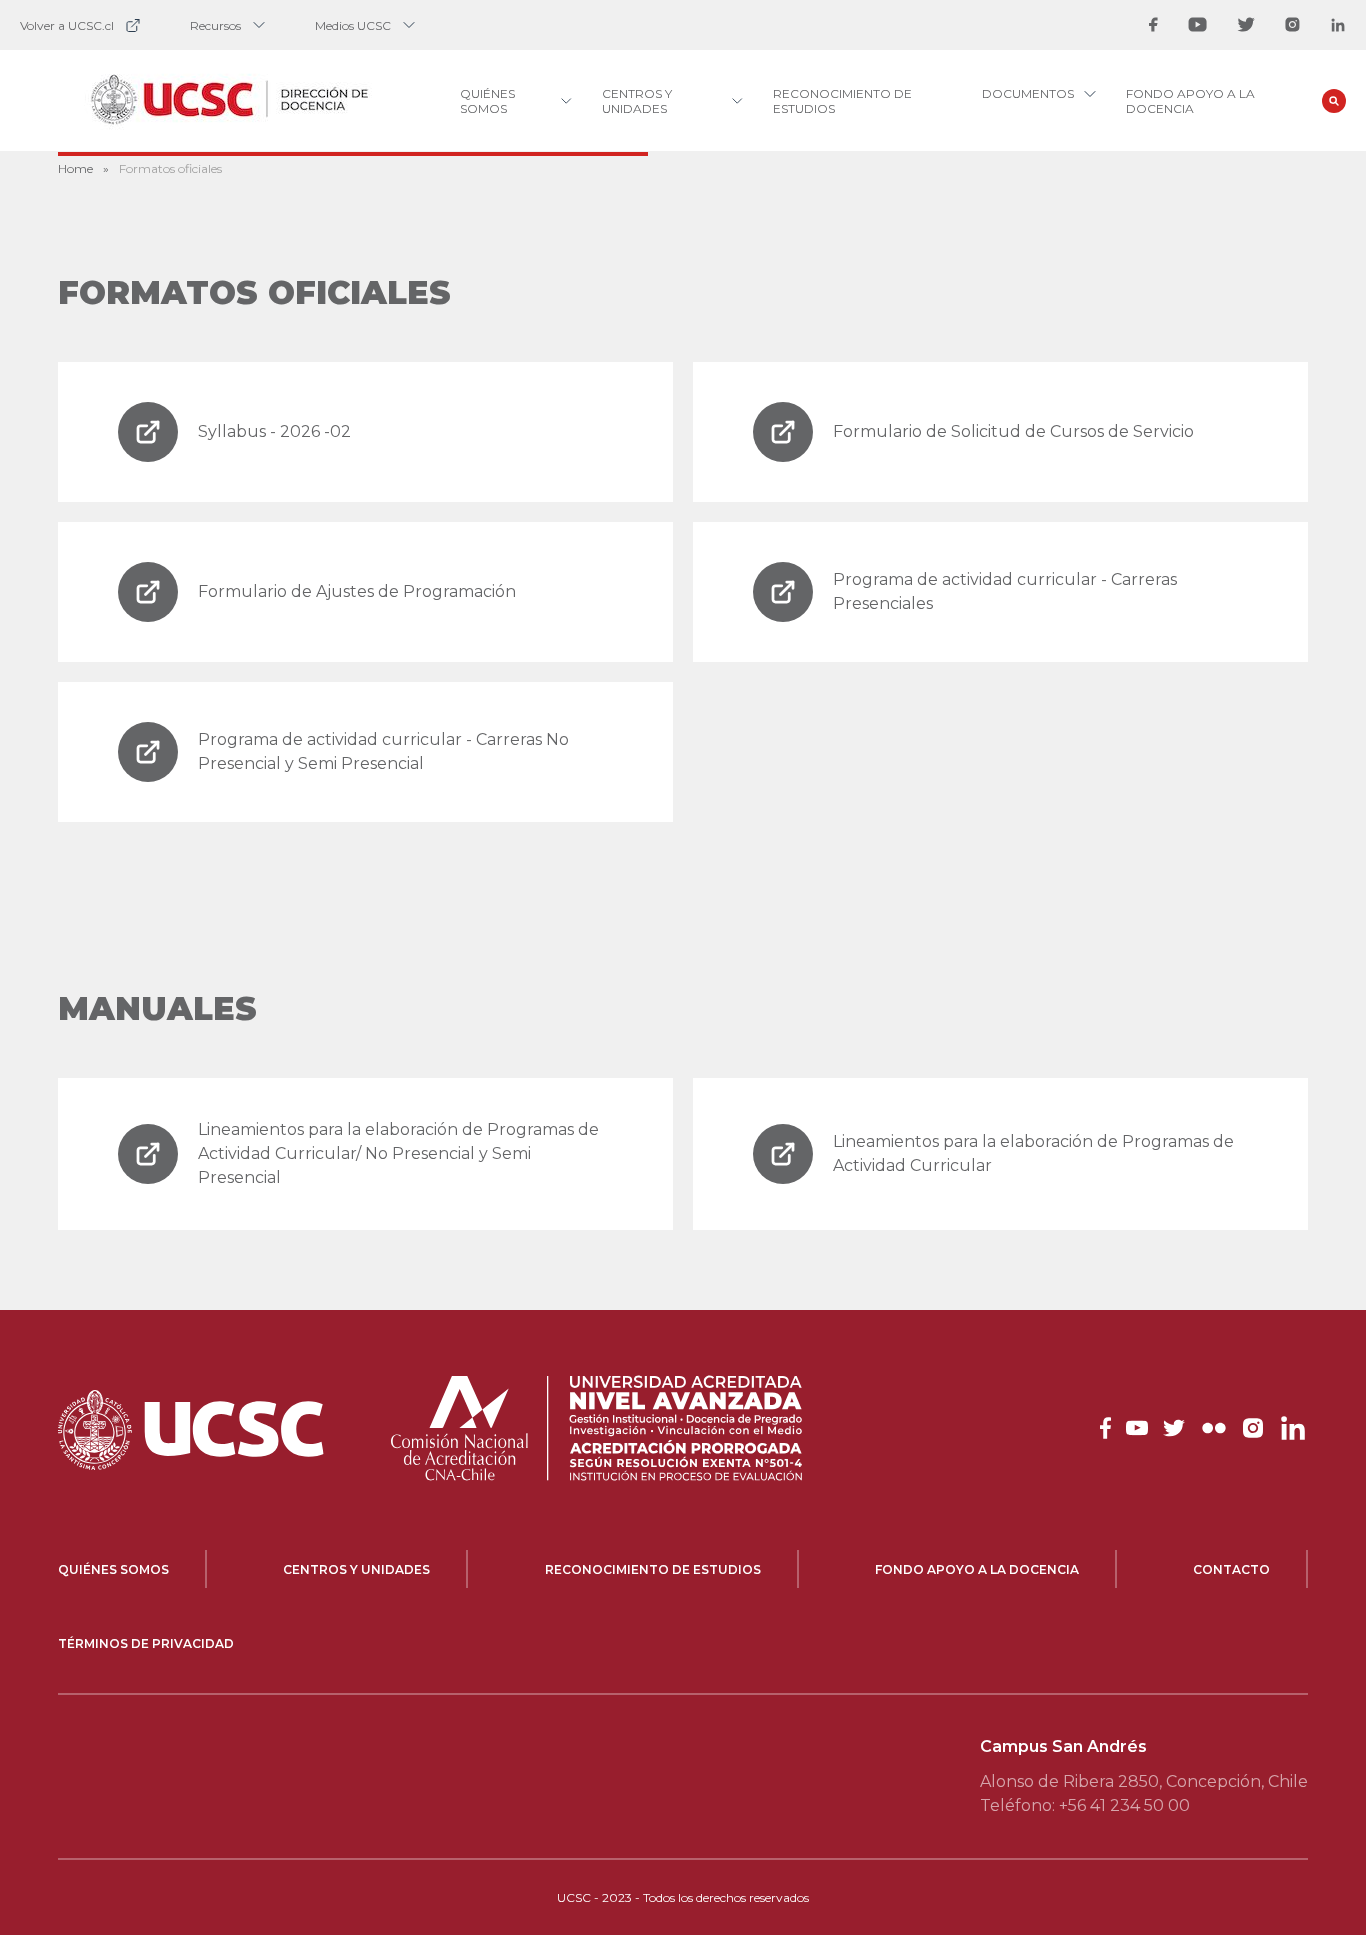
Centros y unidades (356, 1569)
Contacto (1231, 1569)
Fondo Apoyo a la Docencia (1190, 101)
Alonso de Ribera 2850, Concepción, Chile (1144, 1781)
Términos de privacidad (146, 1643)
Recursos (215, 25)
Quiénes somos (113, 1569)
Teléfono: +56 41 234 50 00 (1085, 1805)
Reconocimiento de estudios (653, 1569)
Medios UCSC (353, 25)
